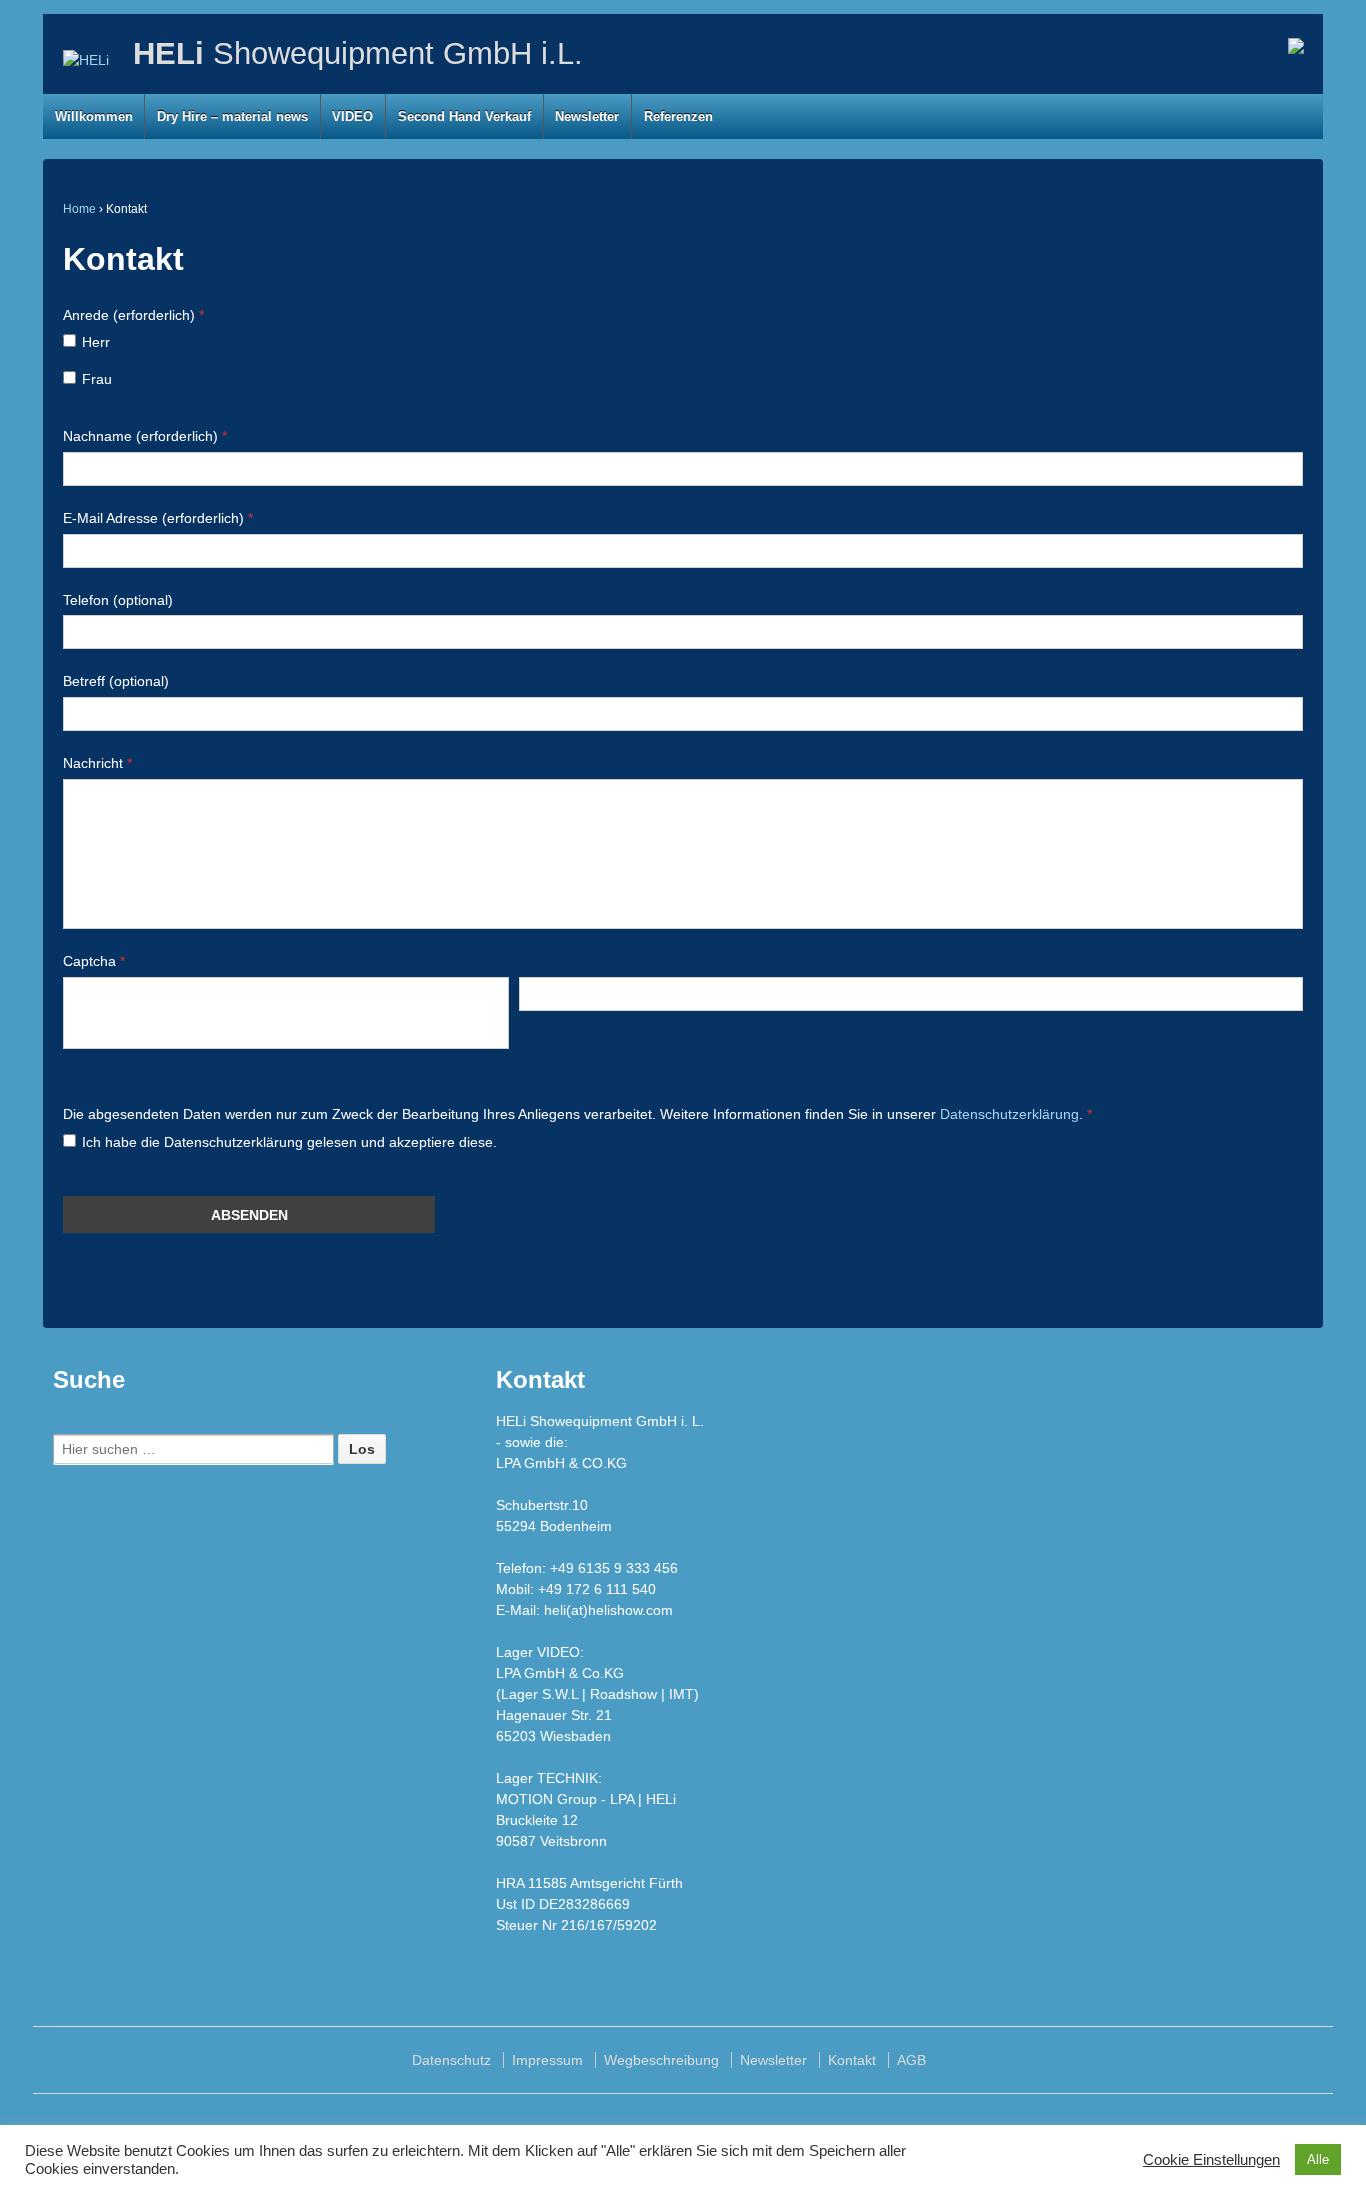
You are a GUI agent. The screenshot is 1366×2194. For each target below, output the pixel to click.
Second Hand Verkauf (464, 116)
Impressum (547, 2060)
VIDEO (352, 116)
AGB (911, 2060)
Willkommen (94, 116)
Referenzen (678, 116)
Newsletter (587, 116)
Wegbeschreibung (661, 2060)
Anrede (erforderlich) (133, 315)
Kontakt (852, 2060)
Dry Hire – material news (232, 116)
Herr (96, 342)
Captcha (94, 961)
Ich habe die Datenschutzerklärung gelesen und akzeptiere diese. (289, 1142)
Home (79, 209)
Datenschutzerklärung (1009, 1114)
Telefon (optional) (118, 600)
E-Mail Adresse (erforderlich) (158, 518)
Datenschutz (451, 2060)
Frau (97, 379)
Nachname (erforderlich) (145, 436)
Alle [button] (1318, 2159)
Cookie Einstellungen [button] (1211, 2160)
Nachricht (97, 763)
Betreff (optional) (116, 681)
